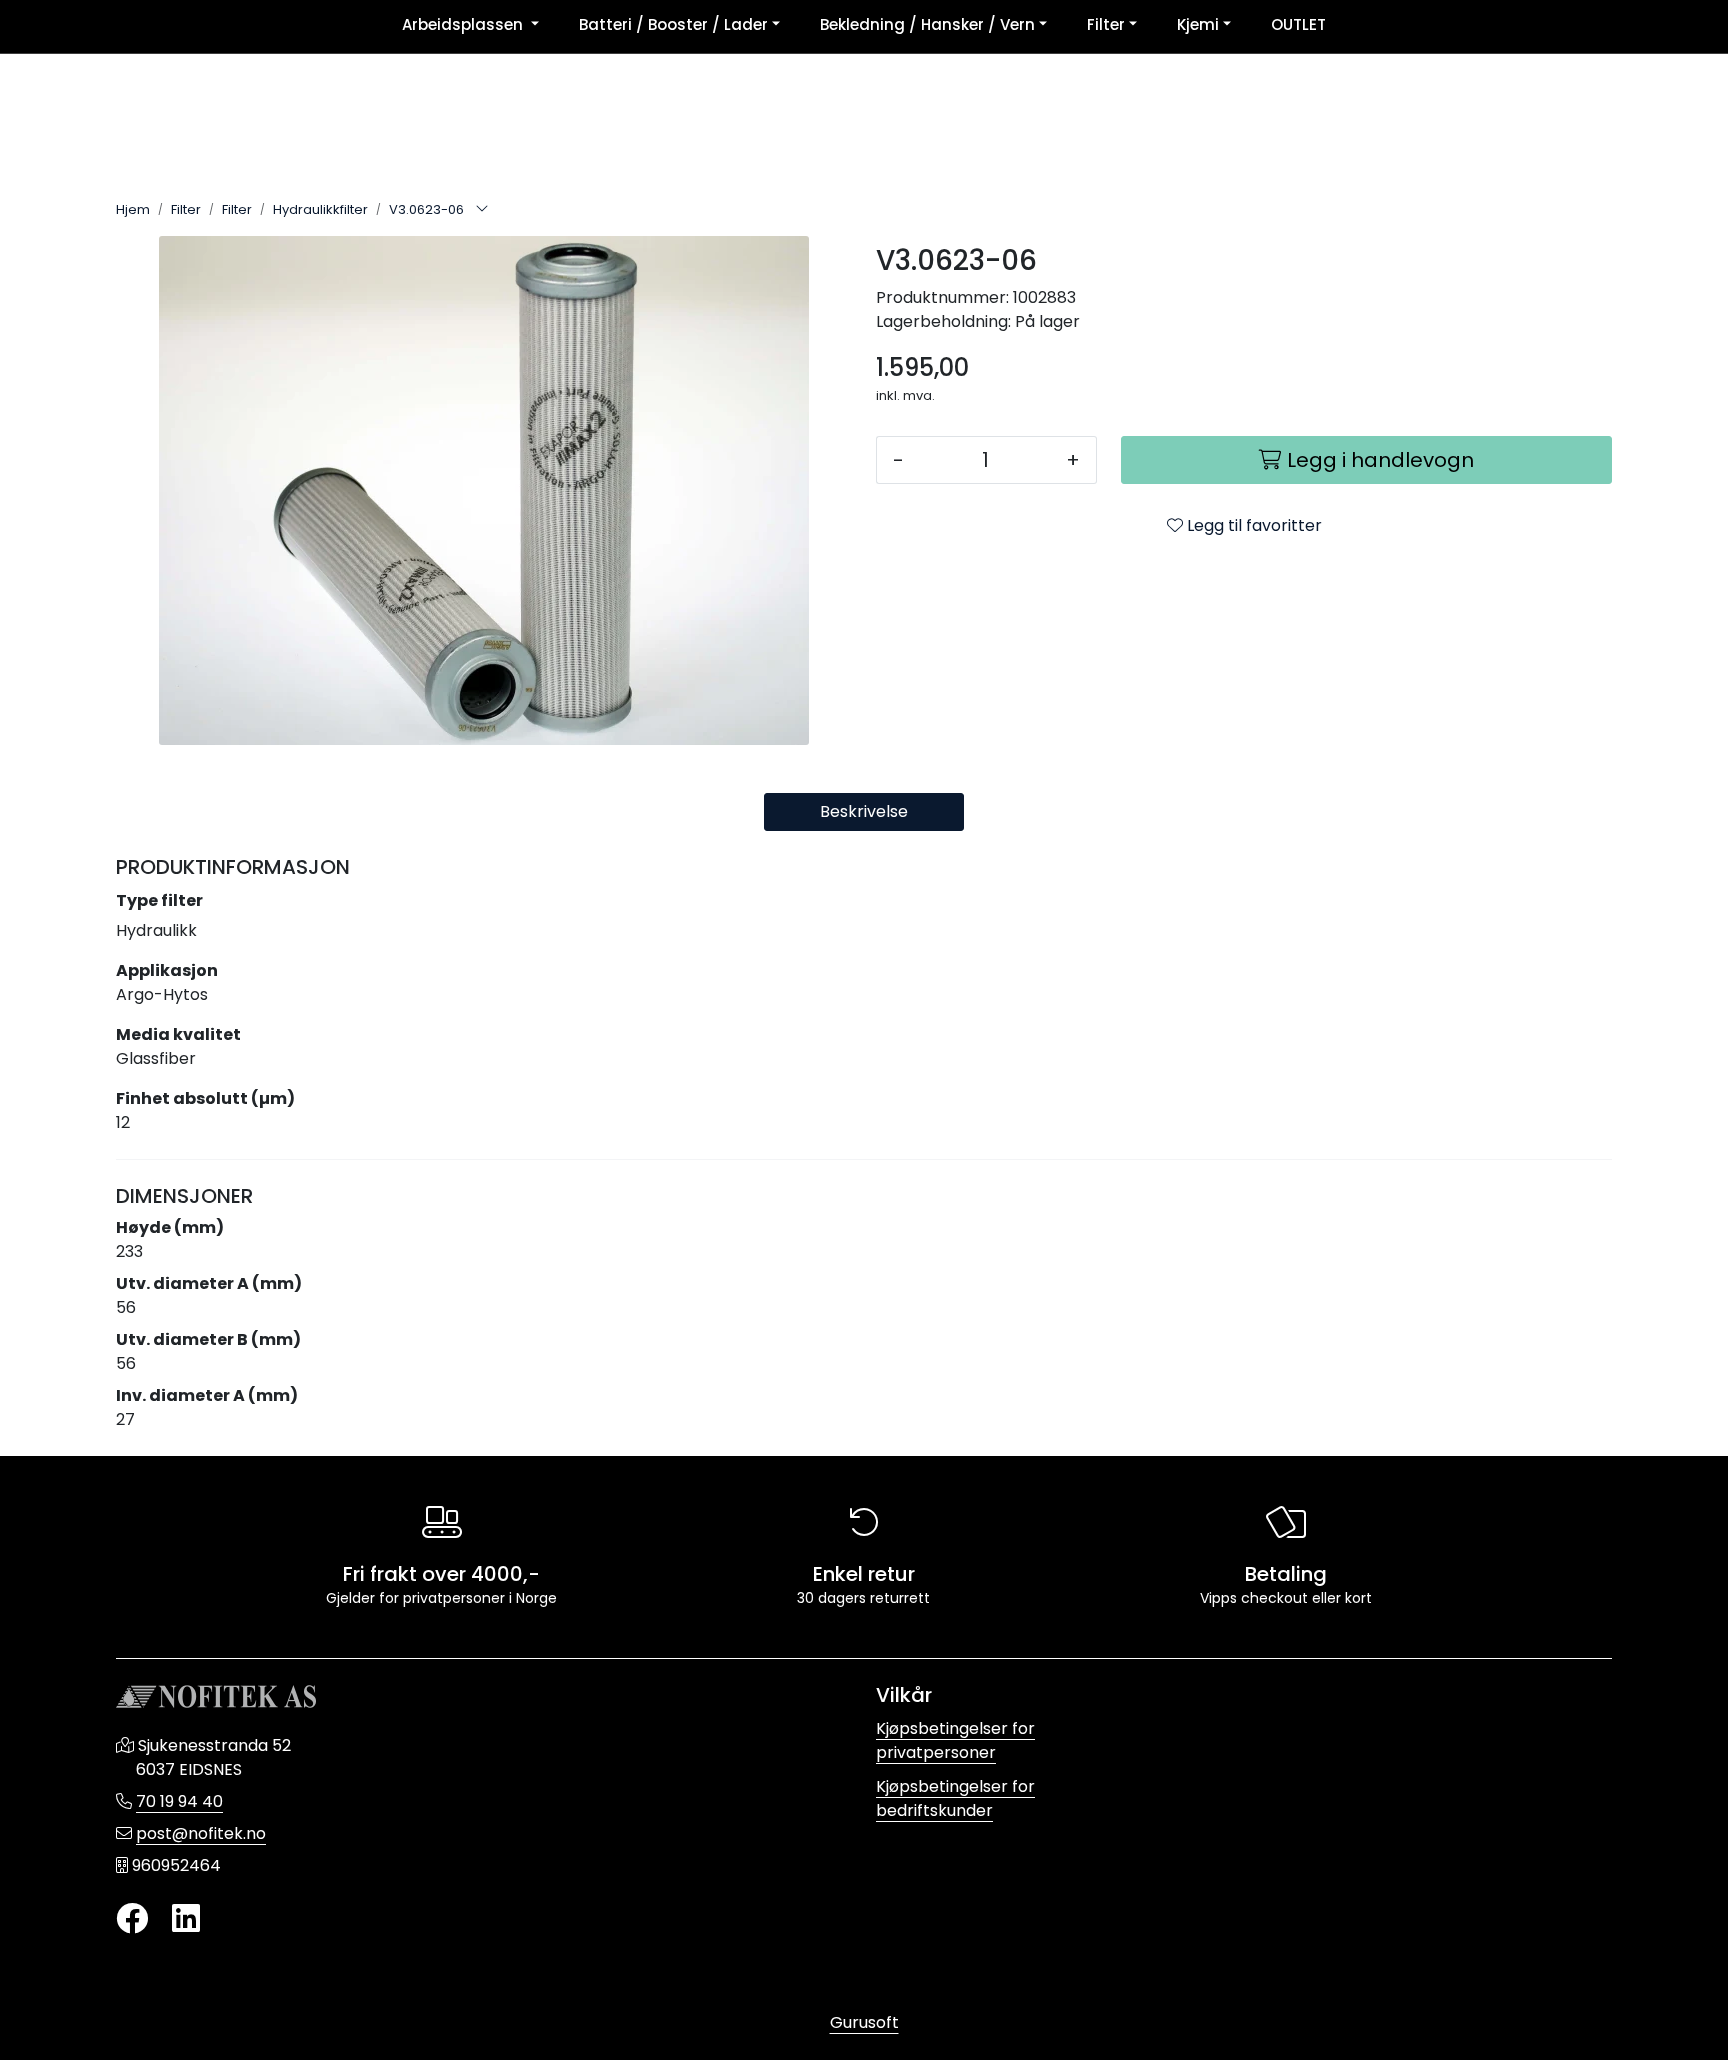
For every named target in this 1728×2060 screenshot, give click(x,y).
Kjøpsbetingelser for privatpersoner (955, 1740)
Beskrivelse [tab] (864, 811)
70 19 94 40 (179, 1801)
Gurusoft (864, 2022)
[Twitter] (132, 1919)
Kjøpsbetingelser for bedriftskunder (955, 1798)
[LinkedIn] (186, 1919)
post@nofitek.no (201, 1833)
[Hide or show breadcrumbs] (482, 210)
